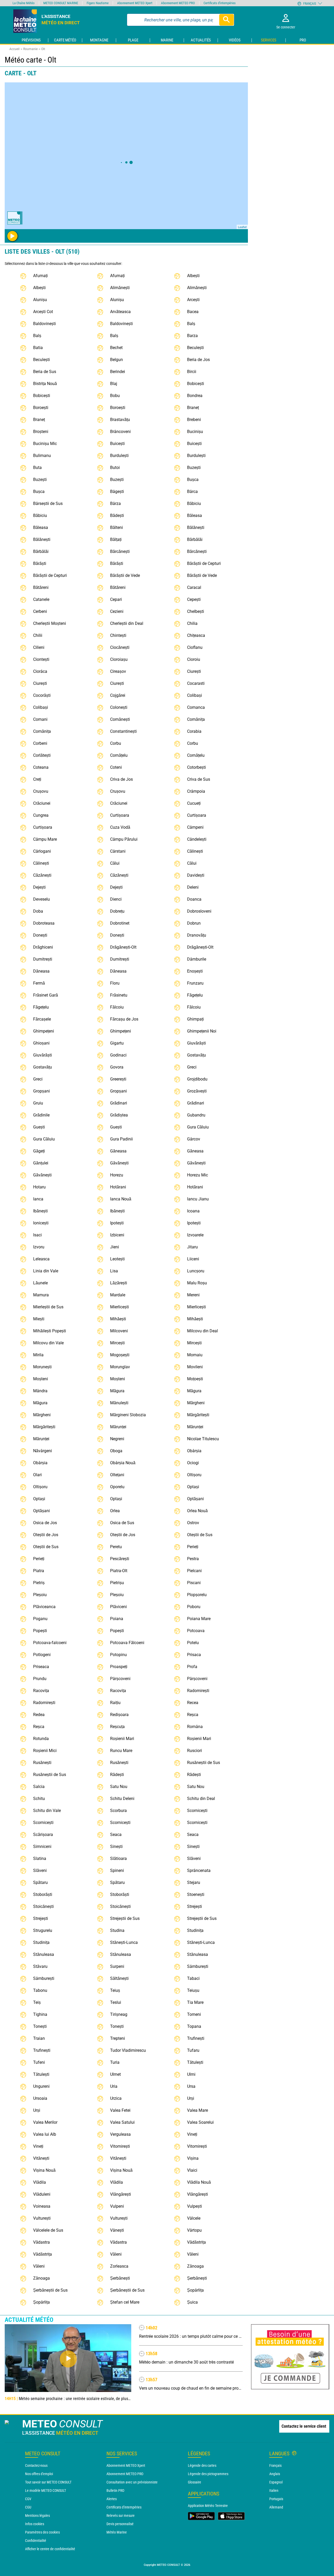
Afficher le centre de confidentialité (50, 2549)
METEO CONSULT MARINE (61, 3)
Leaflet (242, 227)
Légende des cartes (202, 2465)
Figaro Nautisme (98, 3)
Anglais (275, 2474)
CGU (28, 2507)
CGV (28, 2499)
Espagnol (276, 2482)
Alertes (112, 2499)
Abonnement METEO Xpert (126, 2465)
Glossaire (195, 2482)
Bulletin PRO (115, 2490)
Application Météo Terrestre (208, 2506)
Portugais (276, 2499)
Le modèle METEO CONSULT (46, 2490)
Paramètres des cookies (42, 2532)
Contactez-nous (36, 2465)
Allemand (276, 2507)
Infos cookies (35, 2524)
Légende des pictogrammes (208, 2474)
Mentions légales (37, 2516)
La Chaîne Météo (24, 3)
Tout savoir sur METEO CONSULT (48, 2482)
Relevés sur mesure (121, 2516)
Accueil (14, 49)
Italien (274, 2490)
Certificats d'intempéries (124, 2507)
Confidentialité (36, 2541)
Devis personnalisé (120, 2524)
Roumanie (30, 49)
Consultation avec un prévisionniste (132, 2482)
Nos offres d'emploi (39, 2474)
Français (275, 2465)
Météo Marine (117, 2532)
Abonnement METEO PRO (125, 2474)
